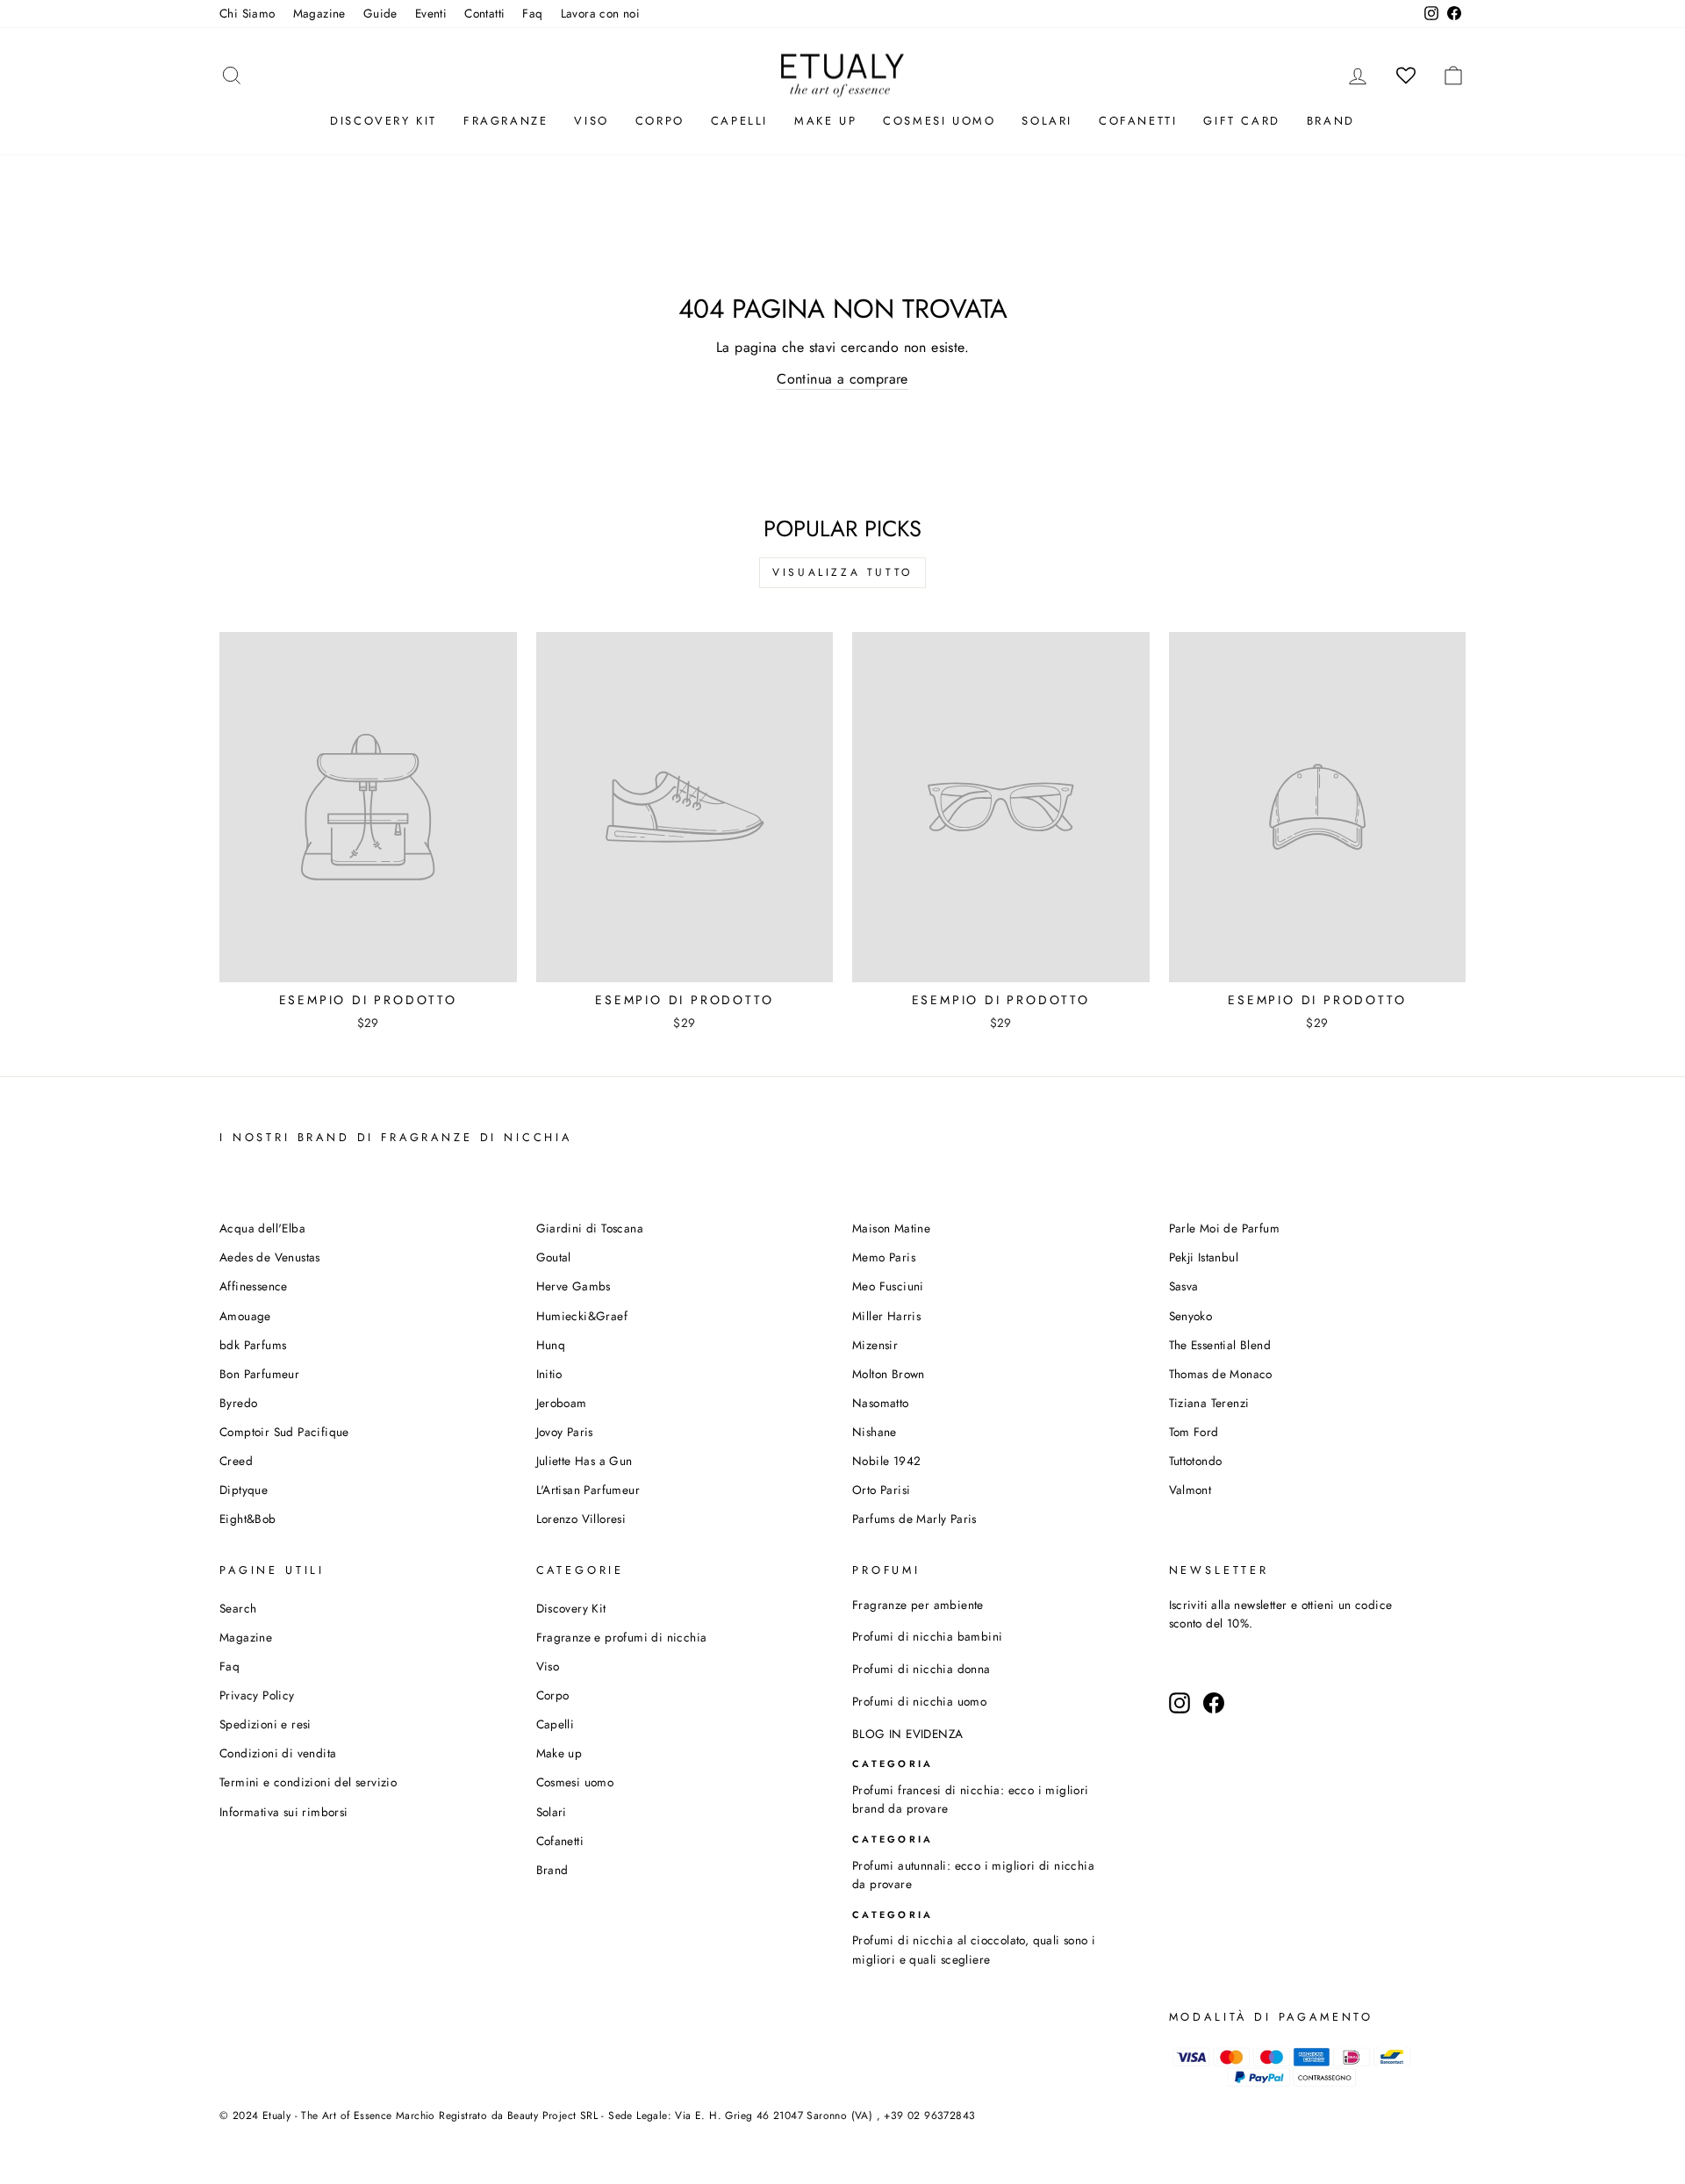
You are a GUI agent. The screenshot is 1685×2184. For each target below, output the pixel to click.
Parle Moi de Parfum (1225, 1228)
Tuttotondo (1196, 1461)
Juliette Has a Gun (584, 1461)
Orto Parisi (881, 1490)
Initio (549, 1374)
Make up (825, 121)
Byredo (238, 1403)
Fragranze (505, 121)
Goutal (554, 1257)
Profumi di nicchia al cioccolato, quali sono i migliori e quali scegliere (974, 1950)
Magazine (319, 13)
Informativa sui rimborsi (284, 1812)
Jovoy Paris (565, 1432)
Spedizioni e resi (265, 1724)
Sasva (1184, 1286)
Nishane (875, 1432)
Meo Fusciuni (888, 1286)
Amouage (245, 1316)
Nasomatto (881, 1403)
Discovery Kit (384, 121)
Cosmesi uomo (575, 1782)
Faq (532, 13)
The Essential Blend (1220, 1345)
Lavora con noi (601, 13)
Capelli (739, 121)
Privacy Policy (257, 1695)
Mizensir (875, 1345)
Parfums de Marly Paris (914, 1519)
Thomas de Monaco (1221, 1374)
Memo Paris (884, 1257)
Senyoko (1191, 1316)
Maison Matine (891, 1228)
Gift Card (1241, 121)
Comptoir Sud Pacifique (284, 1432)
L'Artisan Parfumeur (588, 1490)
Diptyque (244, 1490)
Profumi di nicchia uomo (919, 1701)
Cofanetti (1138, 121)
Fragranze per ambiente (918, 1605)
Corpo (660, 121)
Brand (1331, 121)
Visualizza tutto (842, 572)
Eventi (431, 13)
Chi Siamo (247, 13)
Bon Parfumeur (259, 1374)
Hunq (551, 1345)
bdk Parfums (253, 1345)
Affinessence (254, 1286)
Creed (236, 1461)
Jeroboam (562, 1403)
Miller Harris (886, 1316)
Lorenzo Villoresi (581, 1519)
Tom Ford (1194, 1432)
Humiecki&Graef (582, 1316)
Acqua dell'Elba (262, 1228)
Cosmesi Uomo (939, 121)
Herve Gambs (574, 1286)
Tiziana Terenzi (1209, 1403)
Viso (591, 121)
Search (238, 1608)
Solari (1047, 121)
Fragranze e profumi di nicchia (622, 1637)
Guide (380, 13)
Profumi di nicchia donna (921, 1669)
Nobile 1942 (886, 1461)
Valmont (1190, 1490)
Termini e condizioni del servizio (308, 1782)
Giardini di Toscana (590, 1228)
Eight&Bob (248, 1519)
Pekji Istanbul (1204, 1257)
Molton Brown (889, 1374)
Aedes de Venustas (270, 1257)
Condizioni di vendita (278, 1753)
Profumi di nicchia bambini (927, 1636)
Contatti (484, 13)
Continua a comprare (842, 379)
